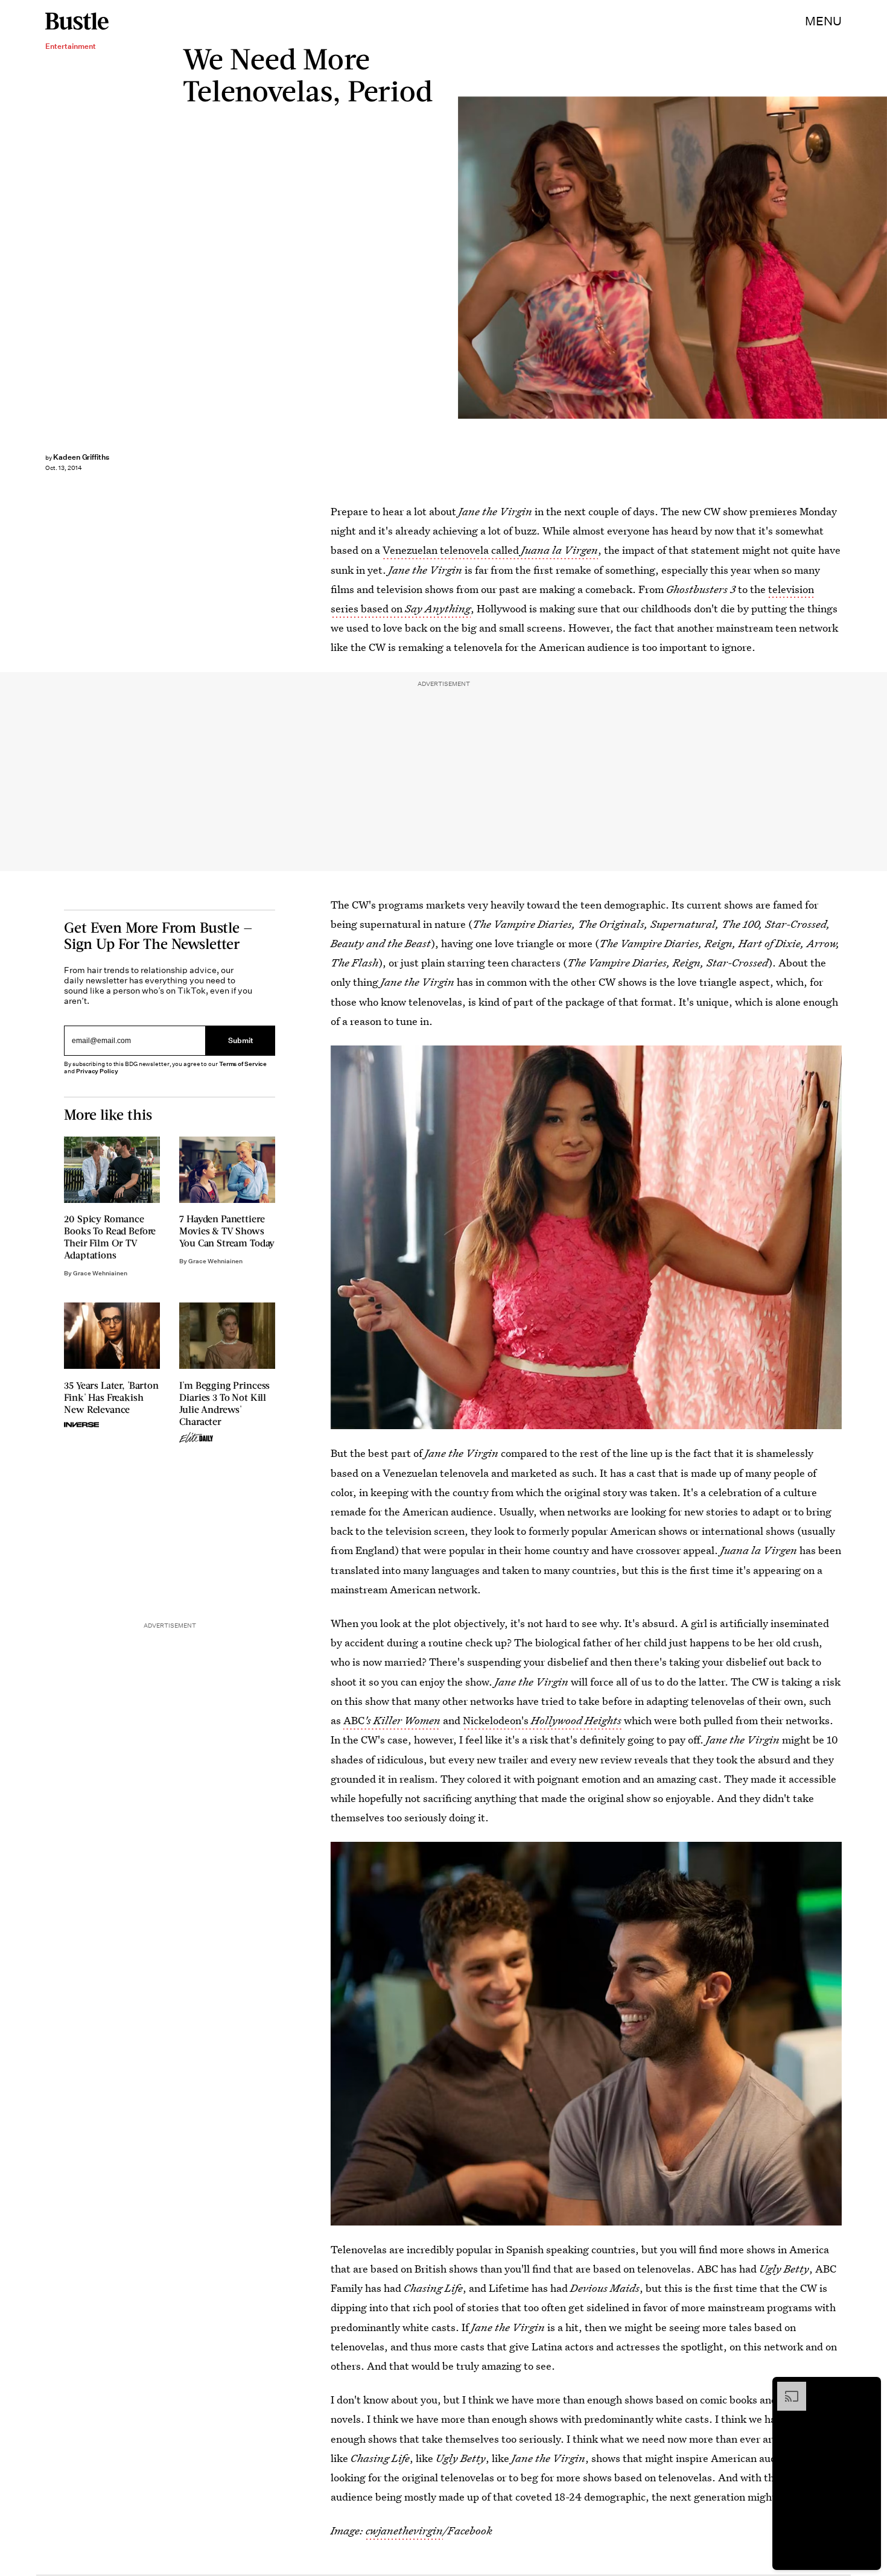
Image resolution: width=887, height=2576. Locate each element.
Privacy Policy (97, 1071)
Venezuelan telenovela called (490, 550)
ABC (392, 1720)
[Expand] (786, 2388)
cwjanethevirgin (404, 2530)
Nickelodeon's (542, 1720)
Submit (241, 1040)
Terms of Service (243, 1064)
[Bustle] (77, 21)
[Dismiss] (868, 2388)
